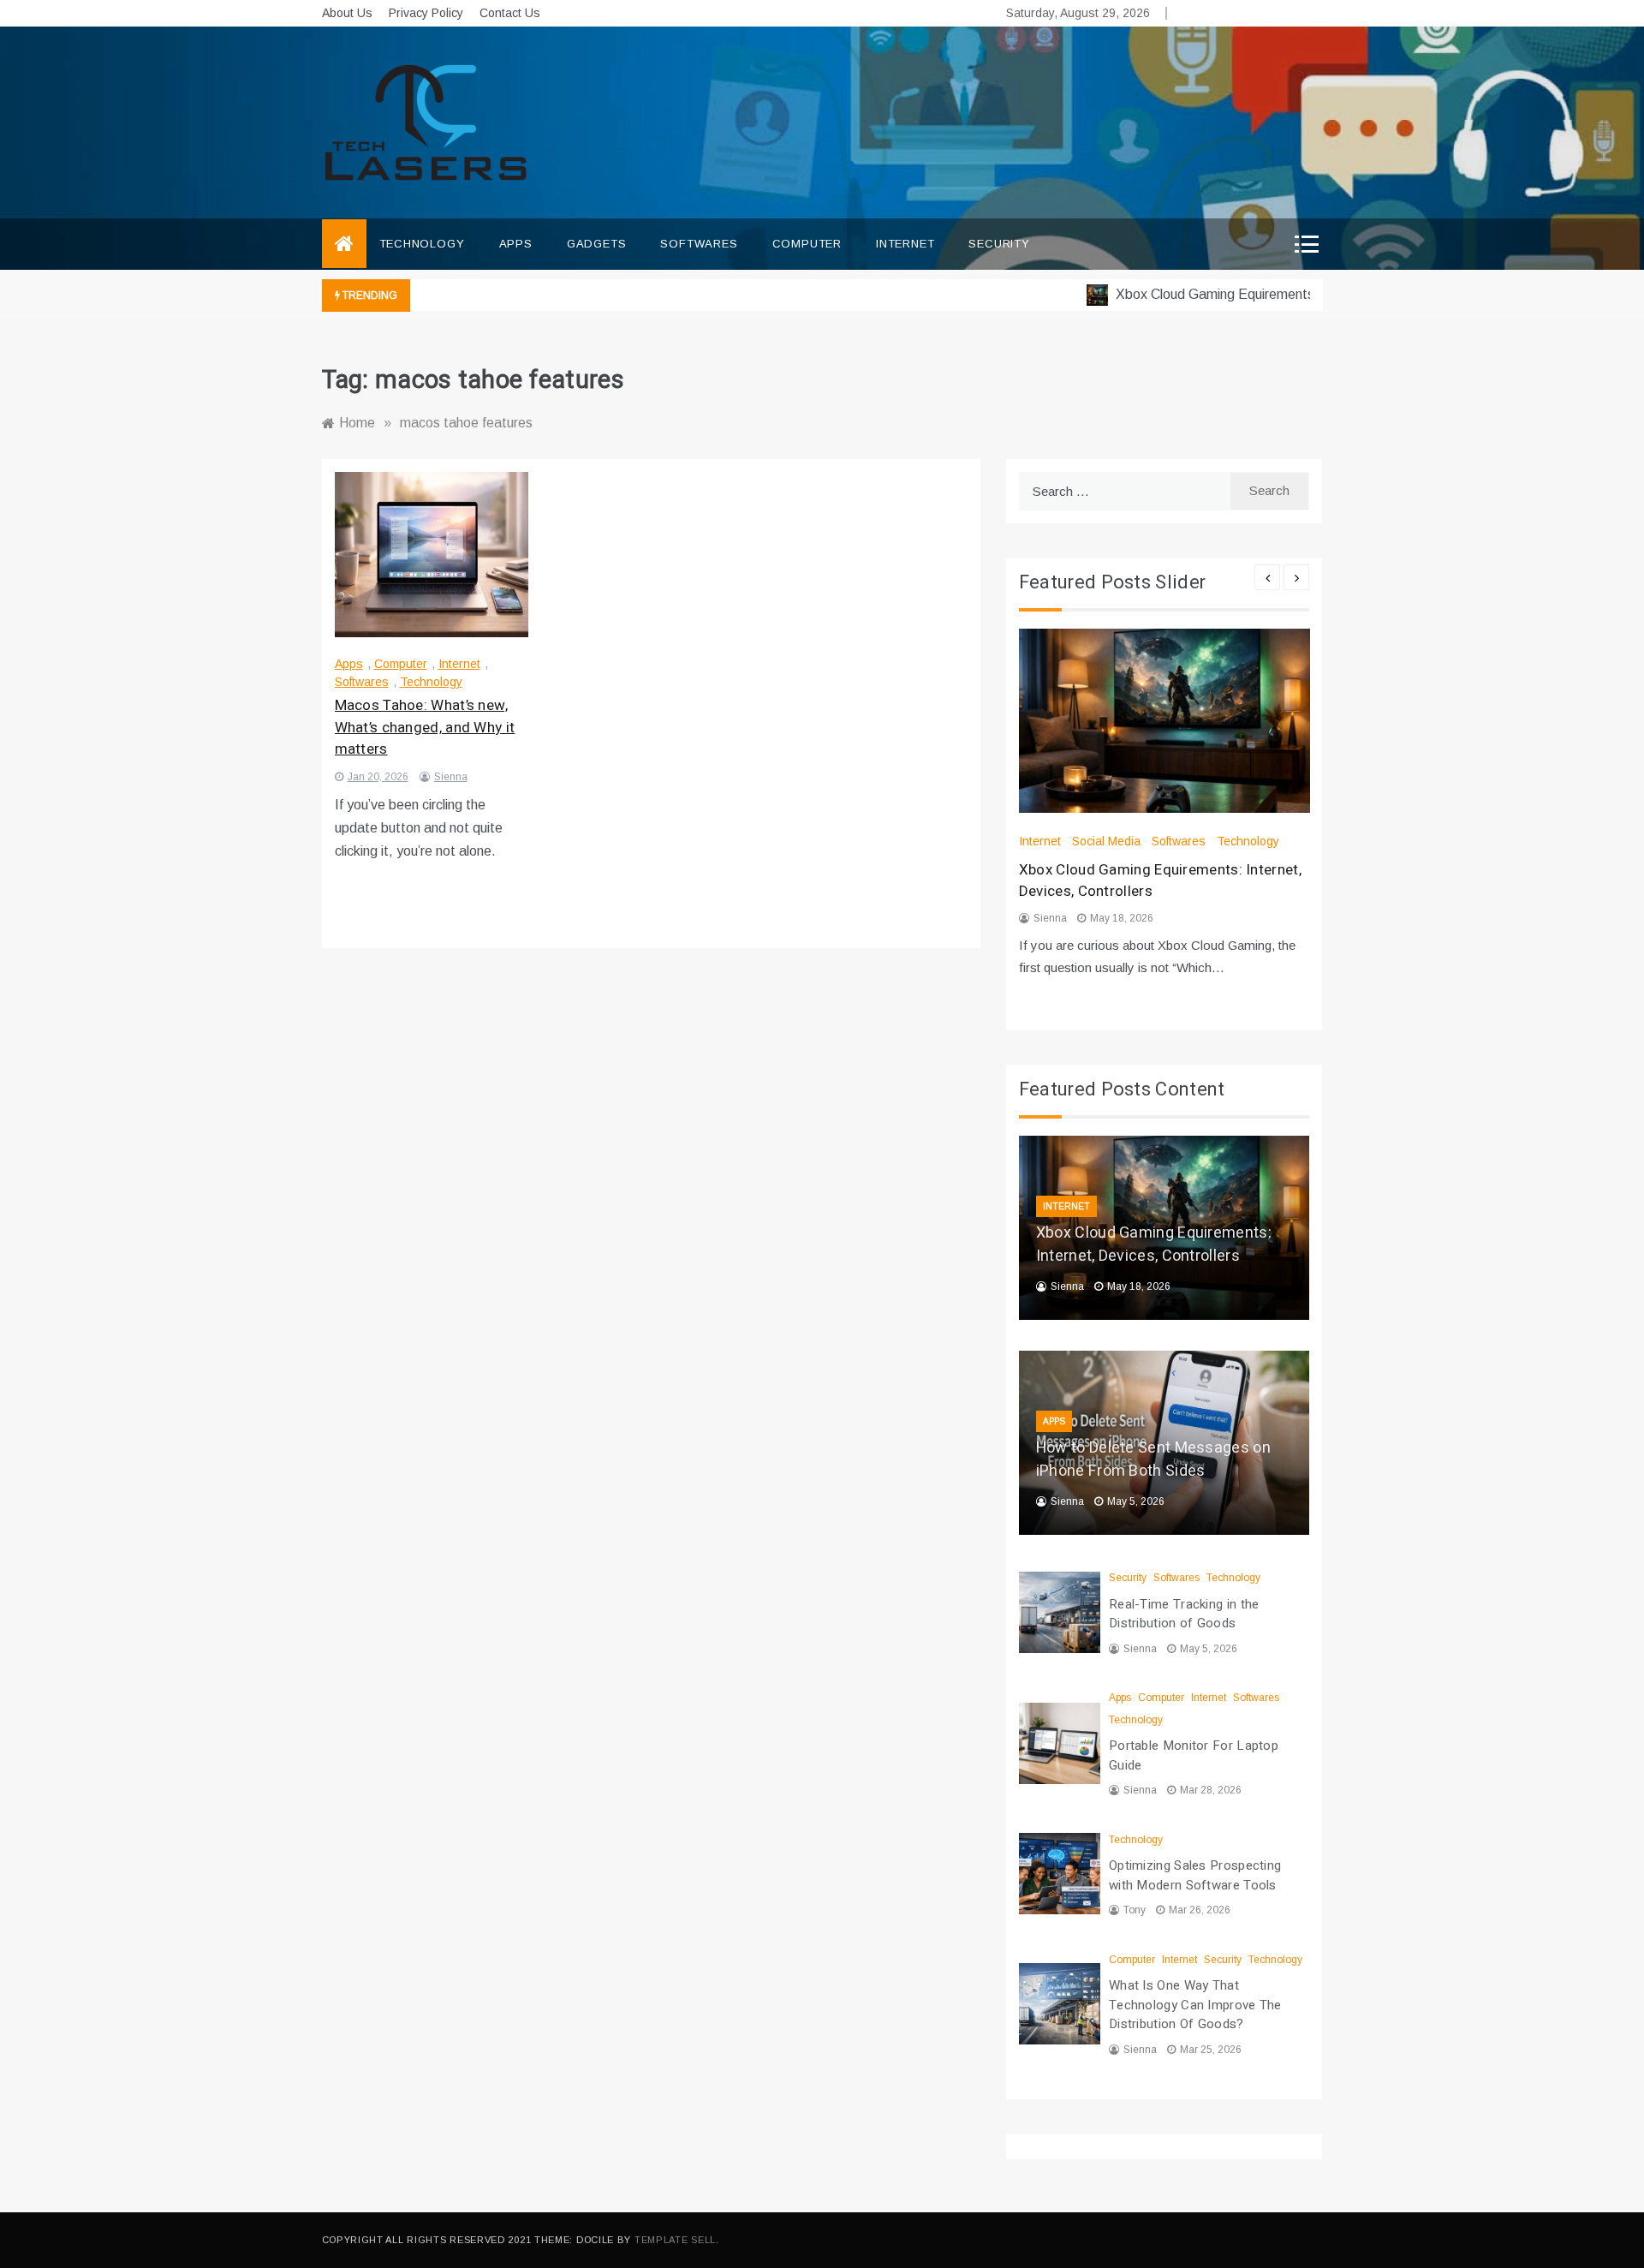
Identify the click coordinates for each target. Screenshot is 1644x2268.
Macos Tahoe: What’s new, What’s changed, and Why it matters (425, 727)
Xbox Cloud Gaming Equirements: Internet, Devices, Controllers (1274, 294)
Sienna (451, 777)
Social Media (1106, 841)
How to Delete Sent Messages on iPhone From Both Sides (1153, 1459)
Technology (422, 244)
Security (999, 244)
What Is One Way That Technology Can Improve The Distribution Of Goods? (1195, 2005)
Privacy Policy (426, 13)
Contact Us (510, 13)
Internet (905, 244)
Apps (516, 244)
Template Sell (675, 2240)
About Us (347, 13)
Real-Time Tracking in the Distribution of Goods (1184, 1614)
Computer (807, 244)
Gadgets (597, 244)
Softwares (699, 244)
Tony (1135, 1910)
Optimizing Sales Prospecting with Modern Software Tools (1195, 1875)
